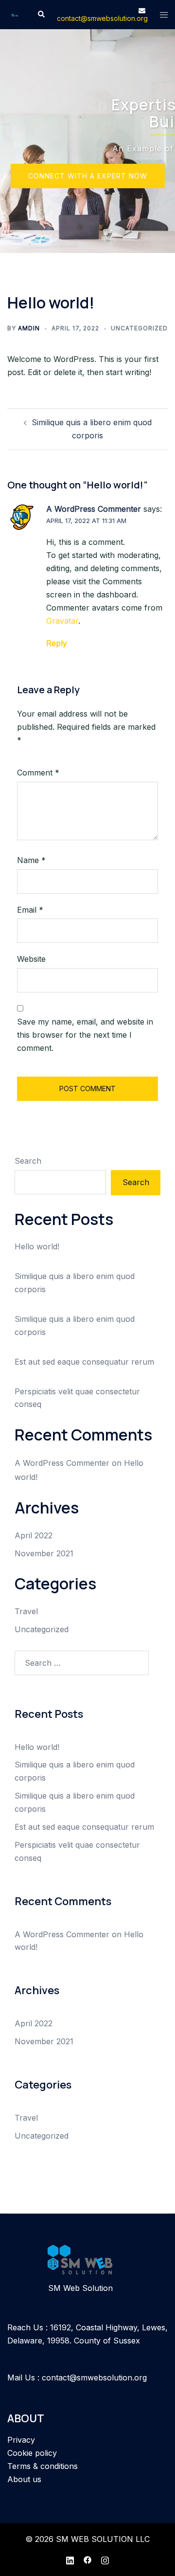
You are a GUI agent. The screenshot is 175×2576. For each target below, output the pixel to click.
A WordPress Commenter (94, 509)
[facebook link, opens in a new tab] (87, 2559)
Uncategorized (139, 328)
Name (31, 860)
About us (24, 2479)
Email (30, 910)
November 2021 (44, 1553)
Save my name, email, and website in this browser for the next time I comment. (85, 1035)
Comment (38, 773)
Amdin (29, 328)
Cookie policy (32, 2453)
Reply (57, 643)
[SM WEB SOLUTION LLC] (15, 15)
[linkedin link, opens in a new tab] (70, 2559)
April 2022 (34, 1535)
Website (31, 959)
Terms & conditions (43, 2466)
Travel (26, 1611)
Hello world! (37, 1246)
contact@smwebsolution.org (94, 2378)
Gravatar (62, 621)
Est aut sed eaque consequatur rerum (84, 1362)
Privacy (21, 2440)
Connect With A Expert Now (88, 176)
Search (28, 1161)
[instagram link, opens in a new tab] (105, 2559)
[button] (41, 15)
